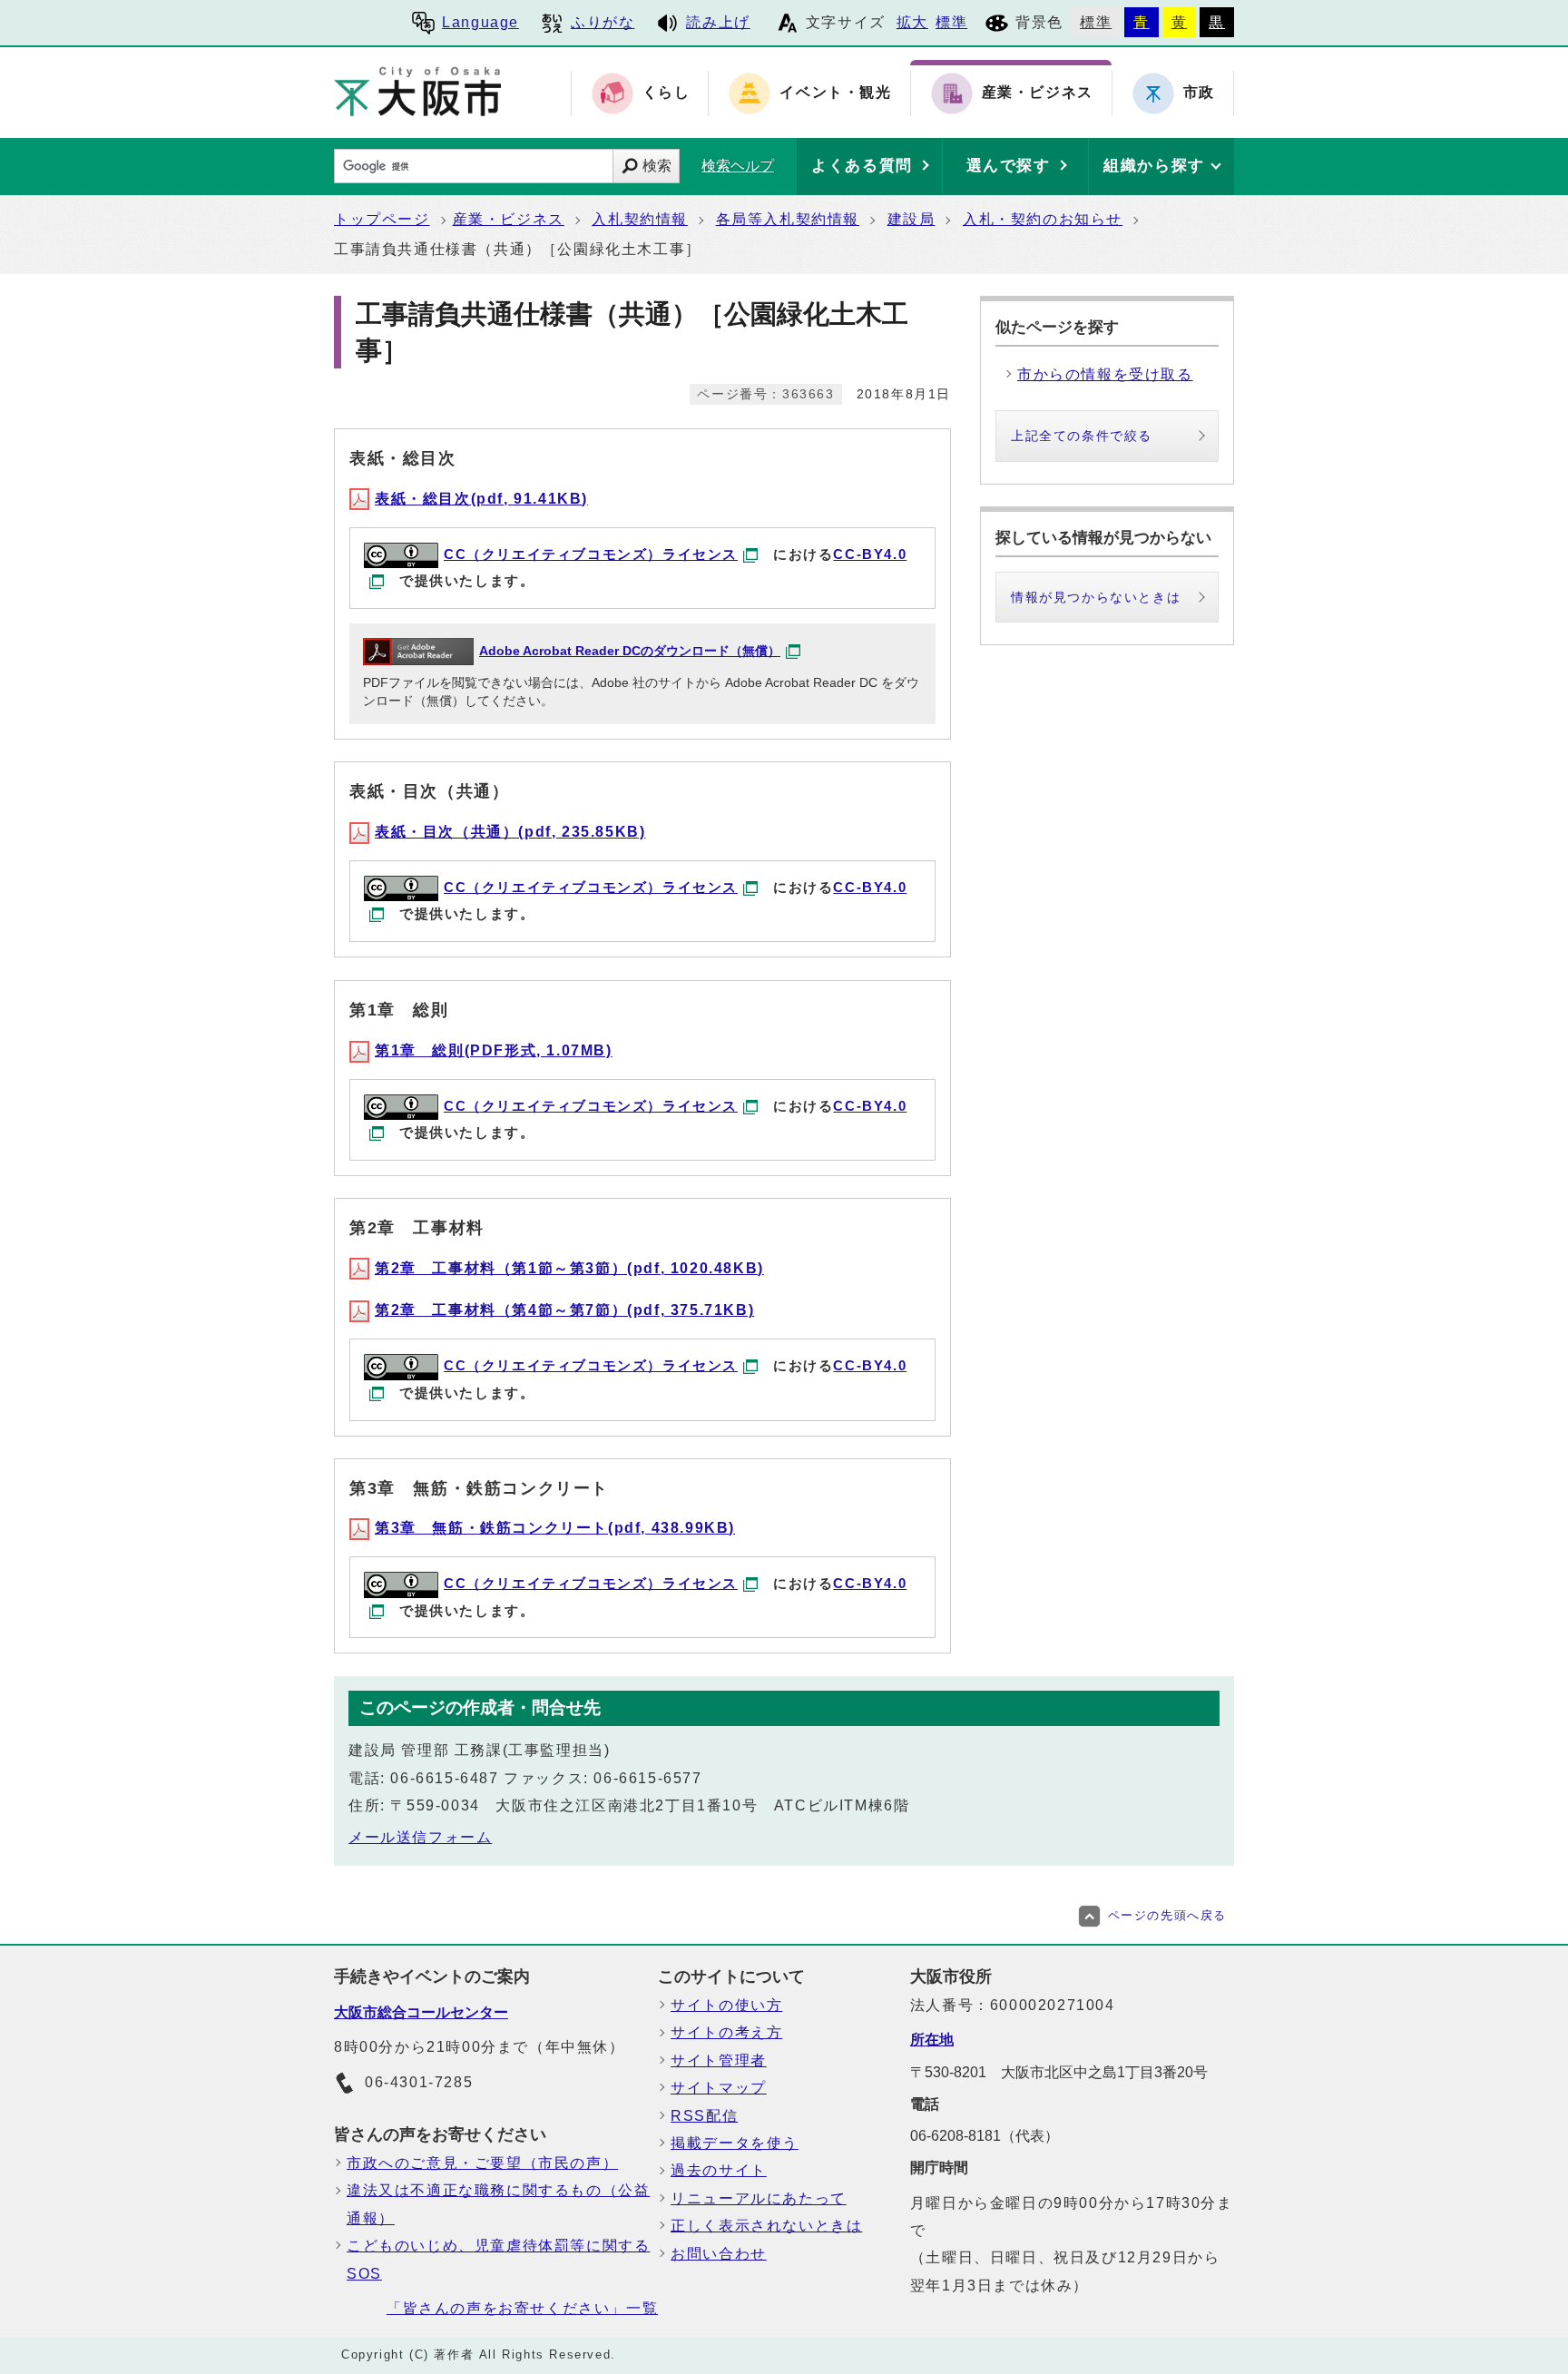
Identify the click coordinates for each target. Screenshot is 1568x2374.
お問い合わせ (719, 2254)
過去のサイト (719, 2170)
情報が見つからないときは (1096, 597)
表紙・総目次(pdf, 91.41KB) (481, 499)
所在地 (932, 2040)
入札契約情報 (640, 219)
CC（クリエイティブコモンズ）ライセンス (591, 554)
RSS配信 (704, 2116)
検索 (657, 166)
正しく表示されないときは (766, 2226)
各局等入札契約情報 (788, 219)
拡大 (912, 22)
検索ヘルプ (738, 166)
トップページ (382, 219)
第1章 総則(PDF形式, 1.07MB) (494, 1050)
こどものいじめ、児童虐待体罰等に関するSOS (498, 2259)
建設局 (911, 219)
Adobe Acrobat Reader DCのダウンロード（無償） (630, 651)
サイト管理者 (719, 2060)
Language (480, 22)
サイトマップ (719, 2088)
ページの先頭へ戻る (1167, 1915)
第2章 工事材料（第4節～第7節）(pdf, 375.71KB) (564, 1310)
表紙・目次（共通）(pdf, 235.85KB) (510, 832)
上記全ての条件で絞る (1082, 436)
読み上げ (718, 22)
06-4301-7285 (419, 2082)
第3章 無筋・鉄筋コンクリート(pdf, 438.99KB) (555, 1528)
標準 (951, 22)
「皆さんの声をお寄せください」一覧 (522, 2308)
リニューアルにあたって (759, 2198)
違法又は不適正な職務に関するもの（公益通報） (498, 2204)
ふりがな (603, 22)
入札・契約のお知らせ (1043, 219)
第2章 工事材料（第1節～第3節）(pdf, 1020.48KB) (569, 1268)
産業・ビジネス (509, 219)
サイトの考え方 (726, 2032)
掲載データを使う (735, 2143)
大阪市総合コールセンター (421, 2012)
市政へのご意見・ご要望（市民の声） (482, 2163)
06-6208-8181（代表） (985, 2136)
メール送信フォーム (420, 1837)
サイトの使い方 (726, 2005)
